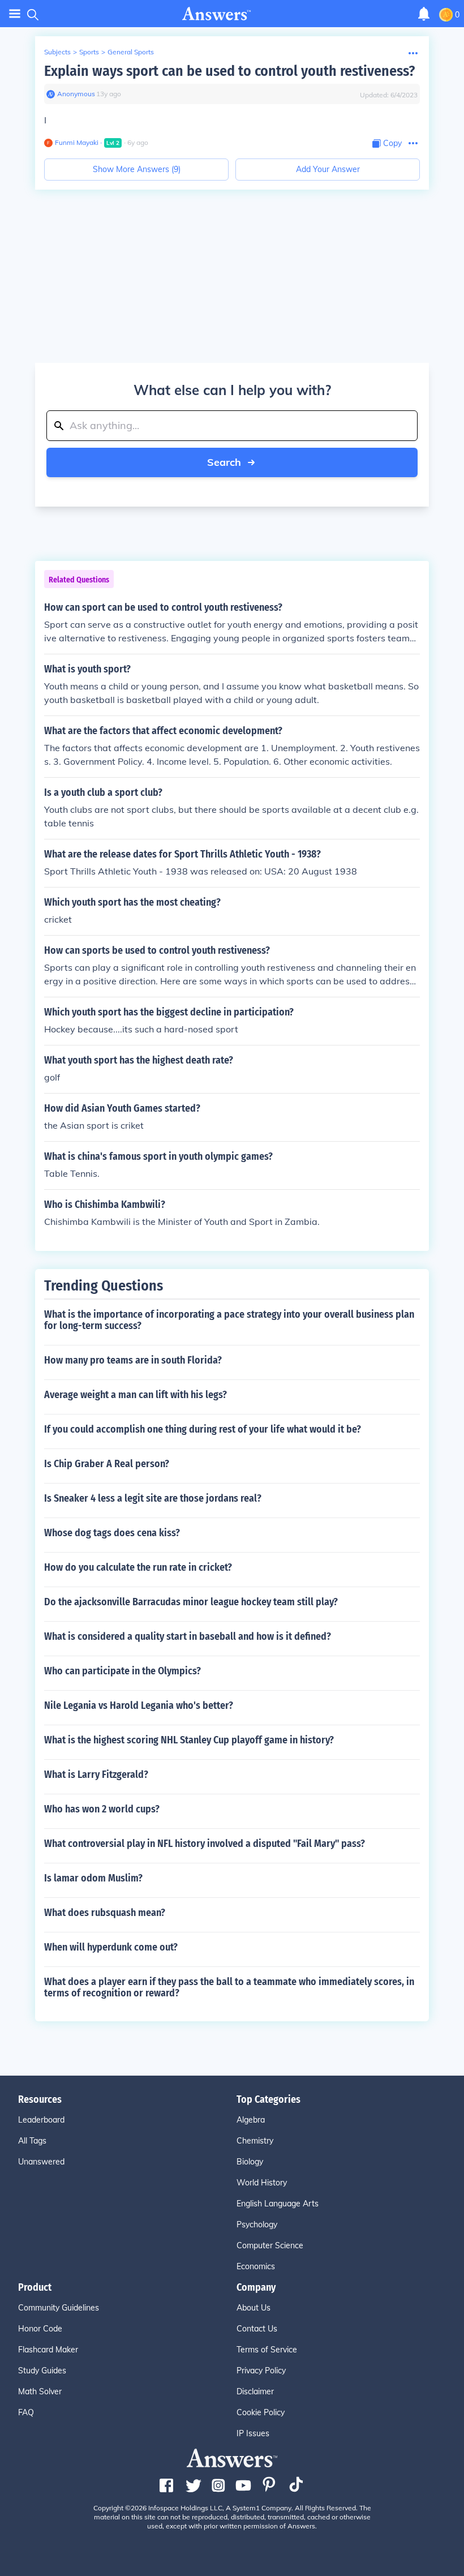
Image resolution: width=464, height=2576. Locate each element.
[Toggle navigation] (15, 14)
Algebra (251, 2120)
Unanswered (41, 2162)
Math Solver (40, 2391)
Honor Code (40, 2329)
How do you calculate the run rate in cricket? (138, 1567)
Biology (250, 2162)
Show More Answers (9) (137, 169)
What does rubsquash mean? (105, 1913)
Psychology (257, 2224)
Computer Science (270, 2245)
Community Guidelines (59, 2308)
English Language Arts (278, 2204)
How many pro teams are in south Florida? (133, 1360)
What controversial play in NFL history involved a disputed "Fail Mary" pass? (205, 1844)
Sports (89, 52)
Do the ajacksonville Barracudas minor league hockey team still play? (191, 1602)
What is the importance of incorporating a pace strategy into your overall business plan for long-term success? (229, 1320)
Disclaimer (255, 2391)
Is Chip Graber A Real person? (107, 1464)
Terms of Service (267, 2350)
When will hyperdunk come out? (111, 1947)
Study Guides (42, 2371)
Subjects (57, 52)
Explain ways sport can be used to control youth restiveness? (229, 71)
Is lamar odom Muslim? (93, 1878)
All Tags (32, 2141)
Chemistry (255, 2141)
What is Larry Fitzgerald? (96, 1775)
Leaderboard (41, 2120)
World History (262, 2183)
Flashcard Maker (48, 2350)
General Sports (131, 52)
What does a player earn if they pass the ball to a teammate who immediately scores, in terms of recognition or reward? (229, 1987)
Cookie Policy (261, 2412)
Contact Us (257, 2329)
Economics (256, 2266)
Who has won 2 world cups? (102, 1809)
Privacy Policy (261, 2371)
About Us (254, 2308)
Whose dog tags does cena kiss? (112, 1533)
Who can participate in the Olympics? (123, 1671)
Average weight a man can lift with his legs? (136, 1395)
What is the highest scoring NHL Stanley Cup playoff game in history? (189, 1740)
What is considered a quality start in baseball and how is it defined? (188, 1636)
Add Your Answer (328, 169)
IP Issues (253, 2433)
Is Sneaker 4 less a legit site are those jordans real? (153, 1498)
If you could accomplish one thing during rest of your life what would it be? (203, 1429)
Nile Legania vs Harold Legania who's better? (139, 1705)
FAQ (26, 2412)
